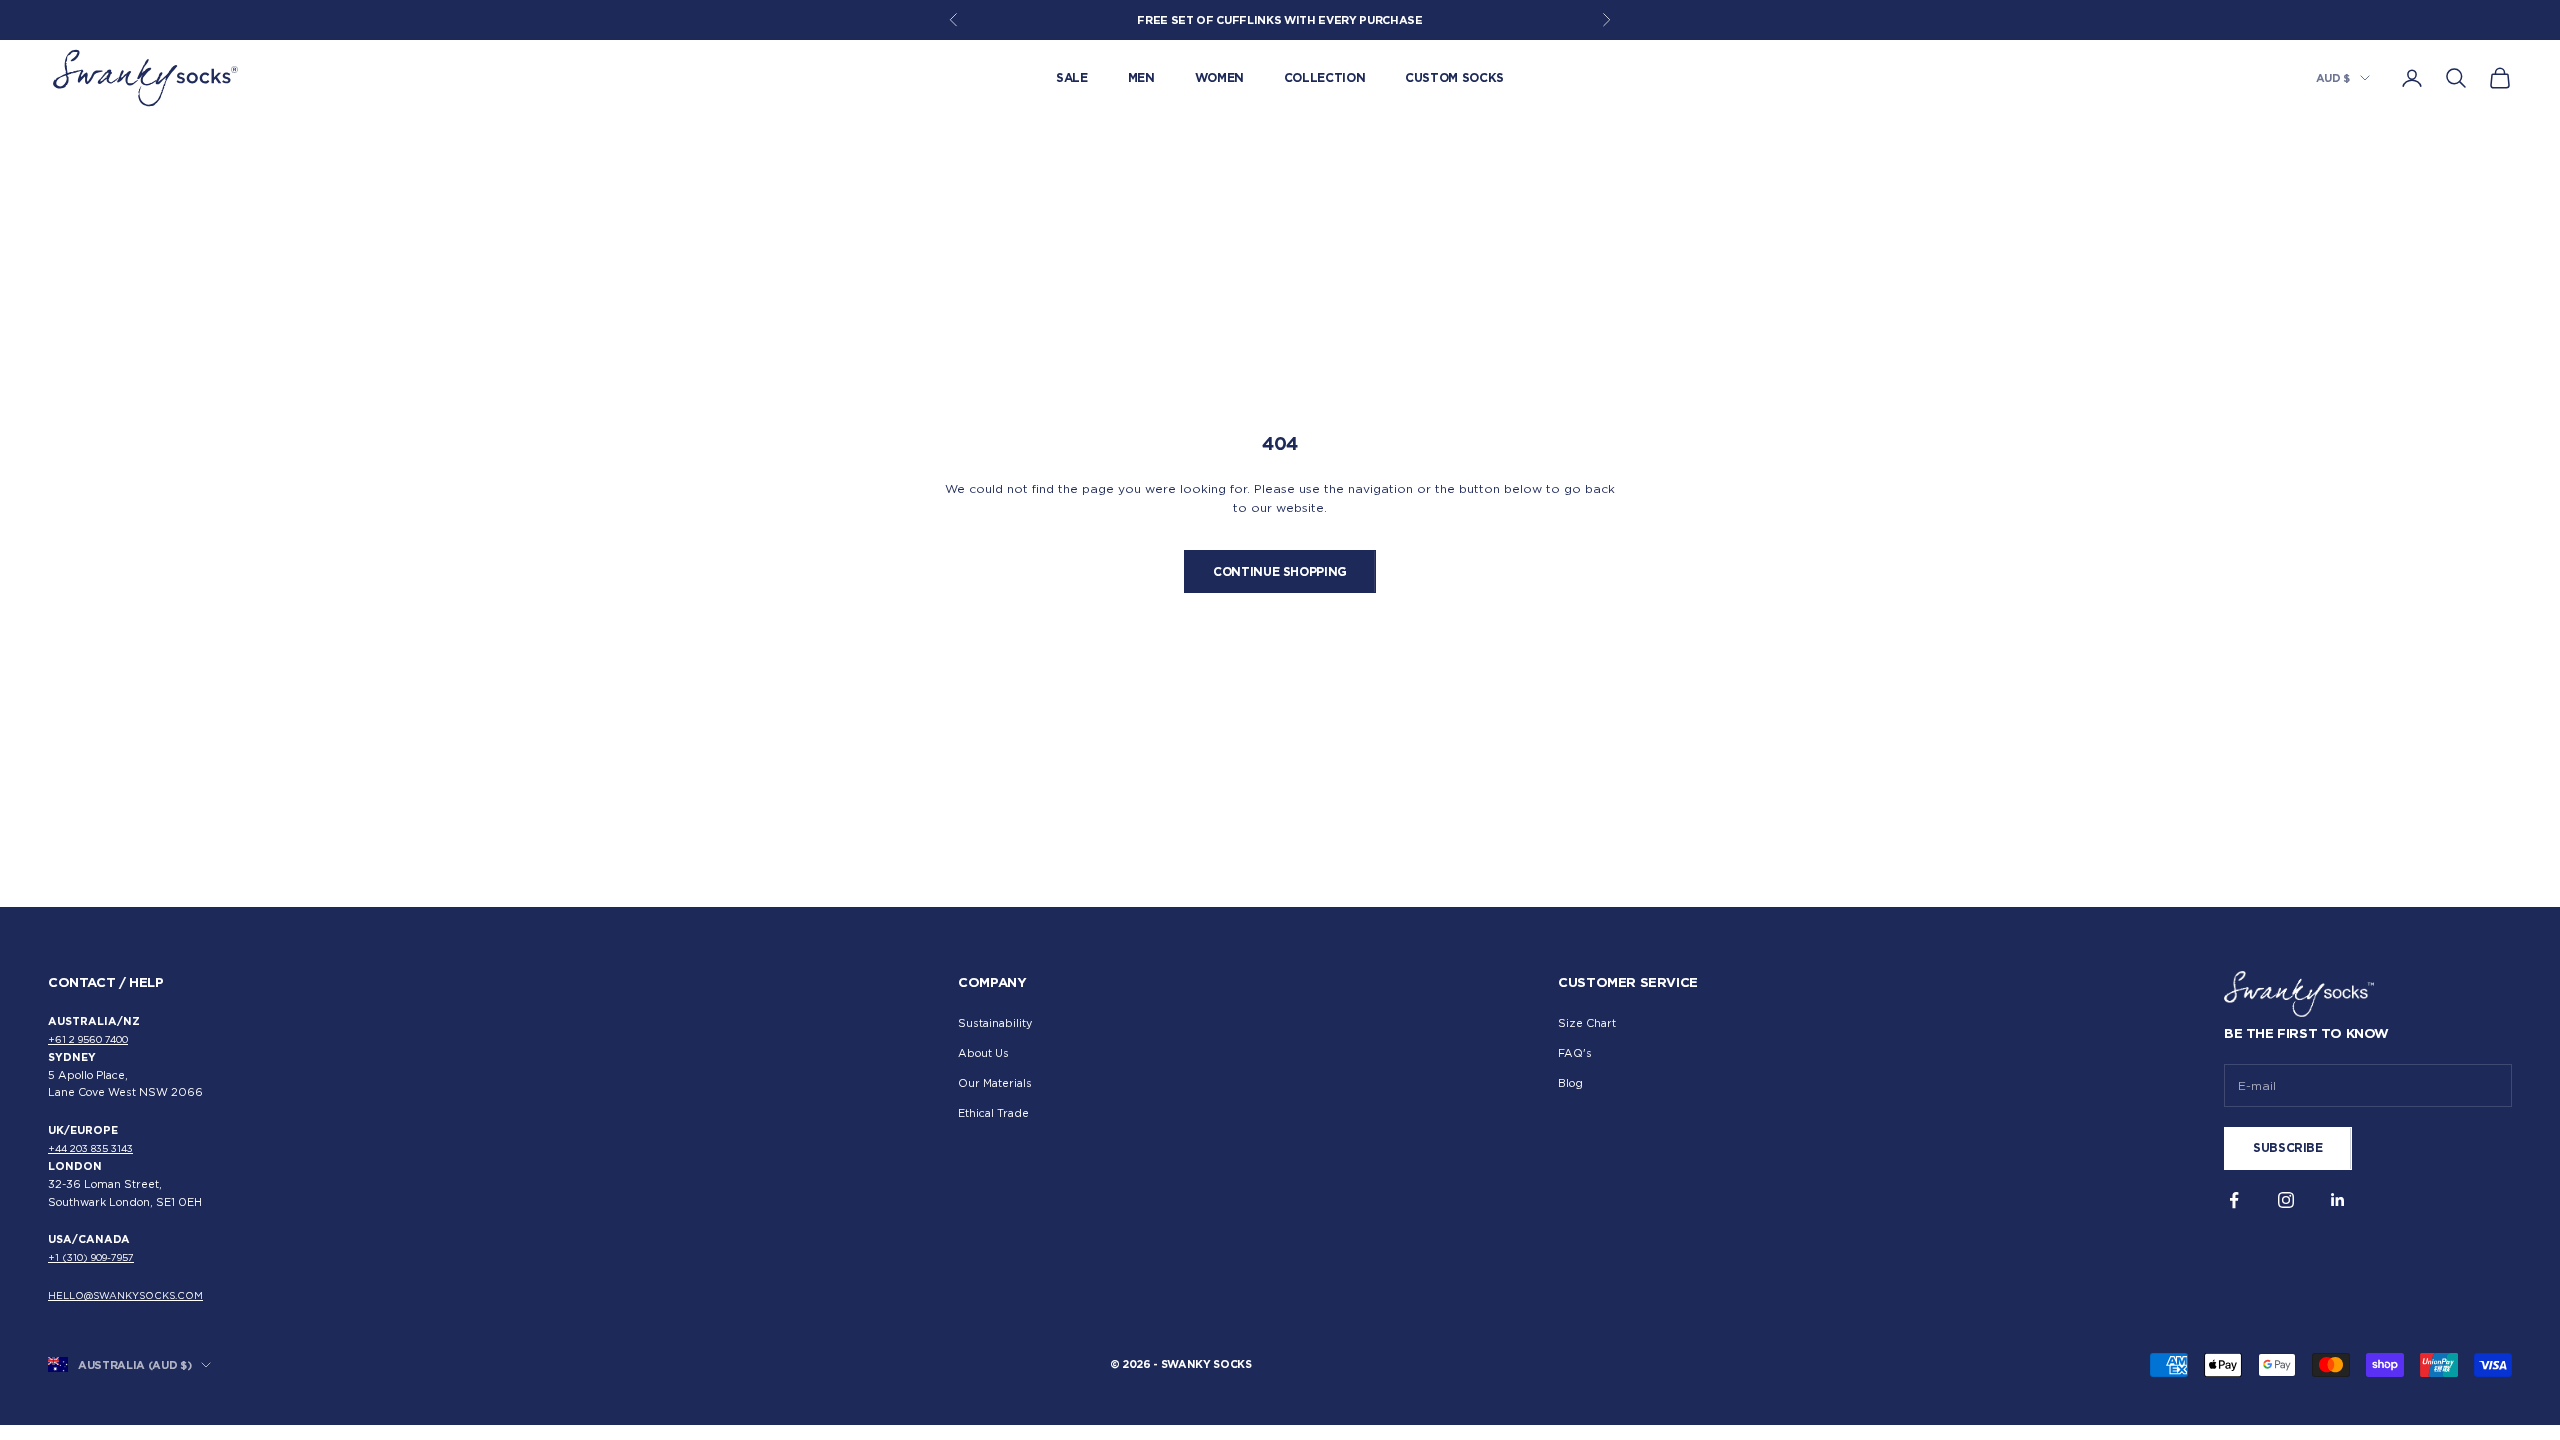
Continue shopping (1280, 571)
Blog (1570, 1083)
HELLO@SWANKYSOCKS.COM (125, 1295)
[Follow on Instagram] (2286, 1200)
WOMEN (1219, 77)
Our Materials (995, 1083)
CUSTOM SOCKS (1454, 77)
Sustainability (995, 1023)
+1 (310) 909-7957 (91, 1257)
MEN (1141, 77)
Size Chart (1587, 1023)
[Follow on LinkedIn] (2338, 1200)
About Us (983, 1053)
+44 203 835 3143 (90, 1148)
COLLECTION (1324, 77)
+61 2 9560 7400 (88, 1039)
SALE (1072, 77)
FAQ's (1575, 1053)
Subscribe (2288, 1147)
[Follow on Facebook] (2234, 1200)
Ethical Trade (993, 1113)
